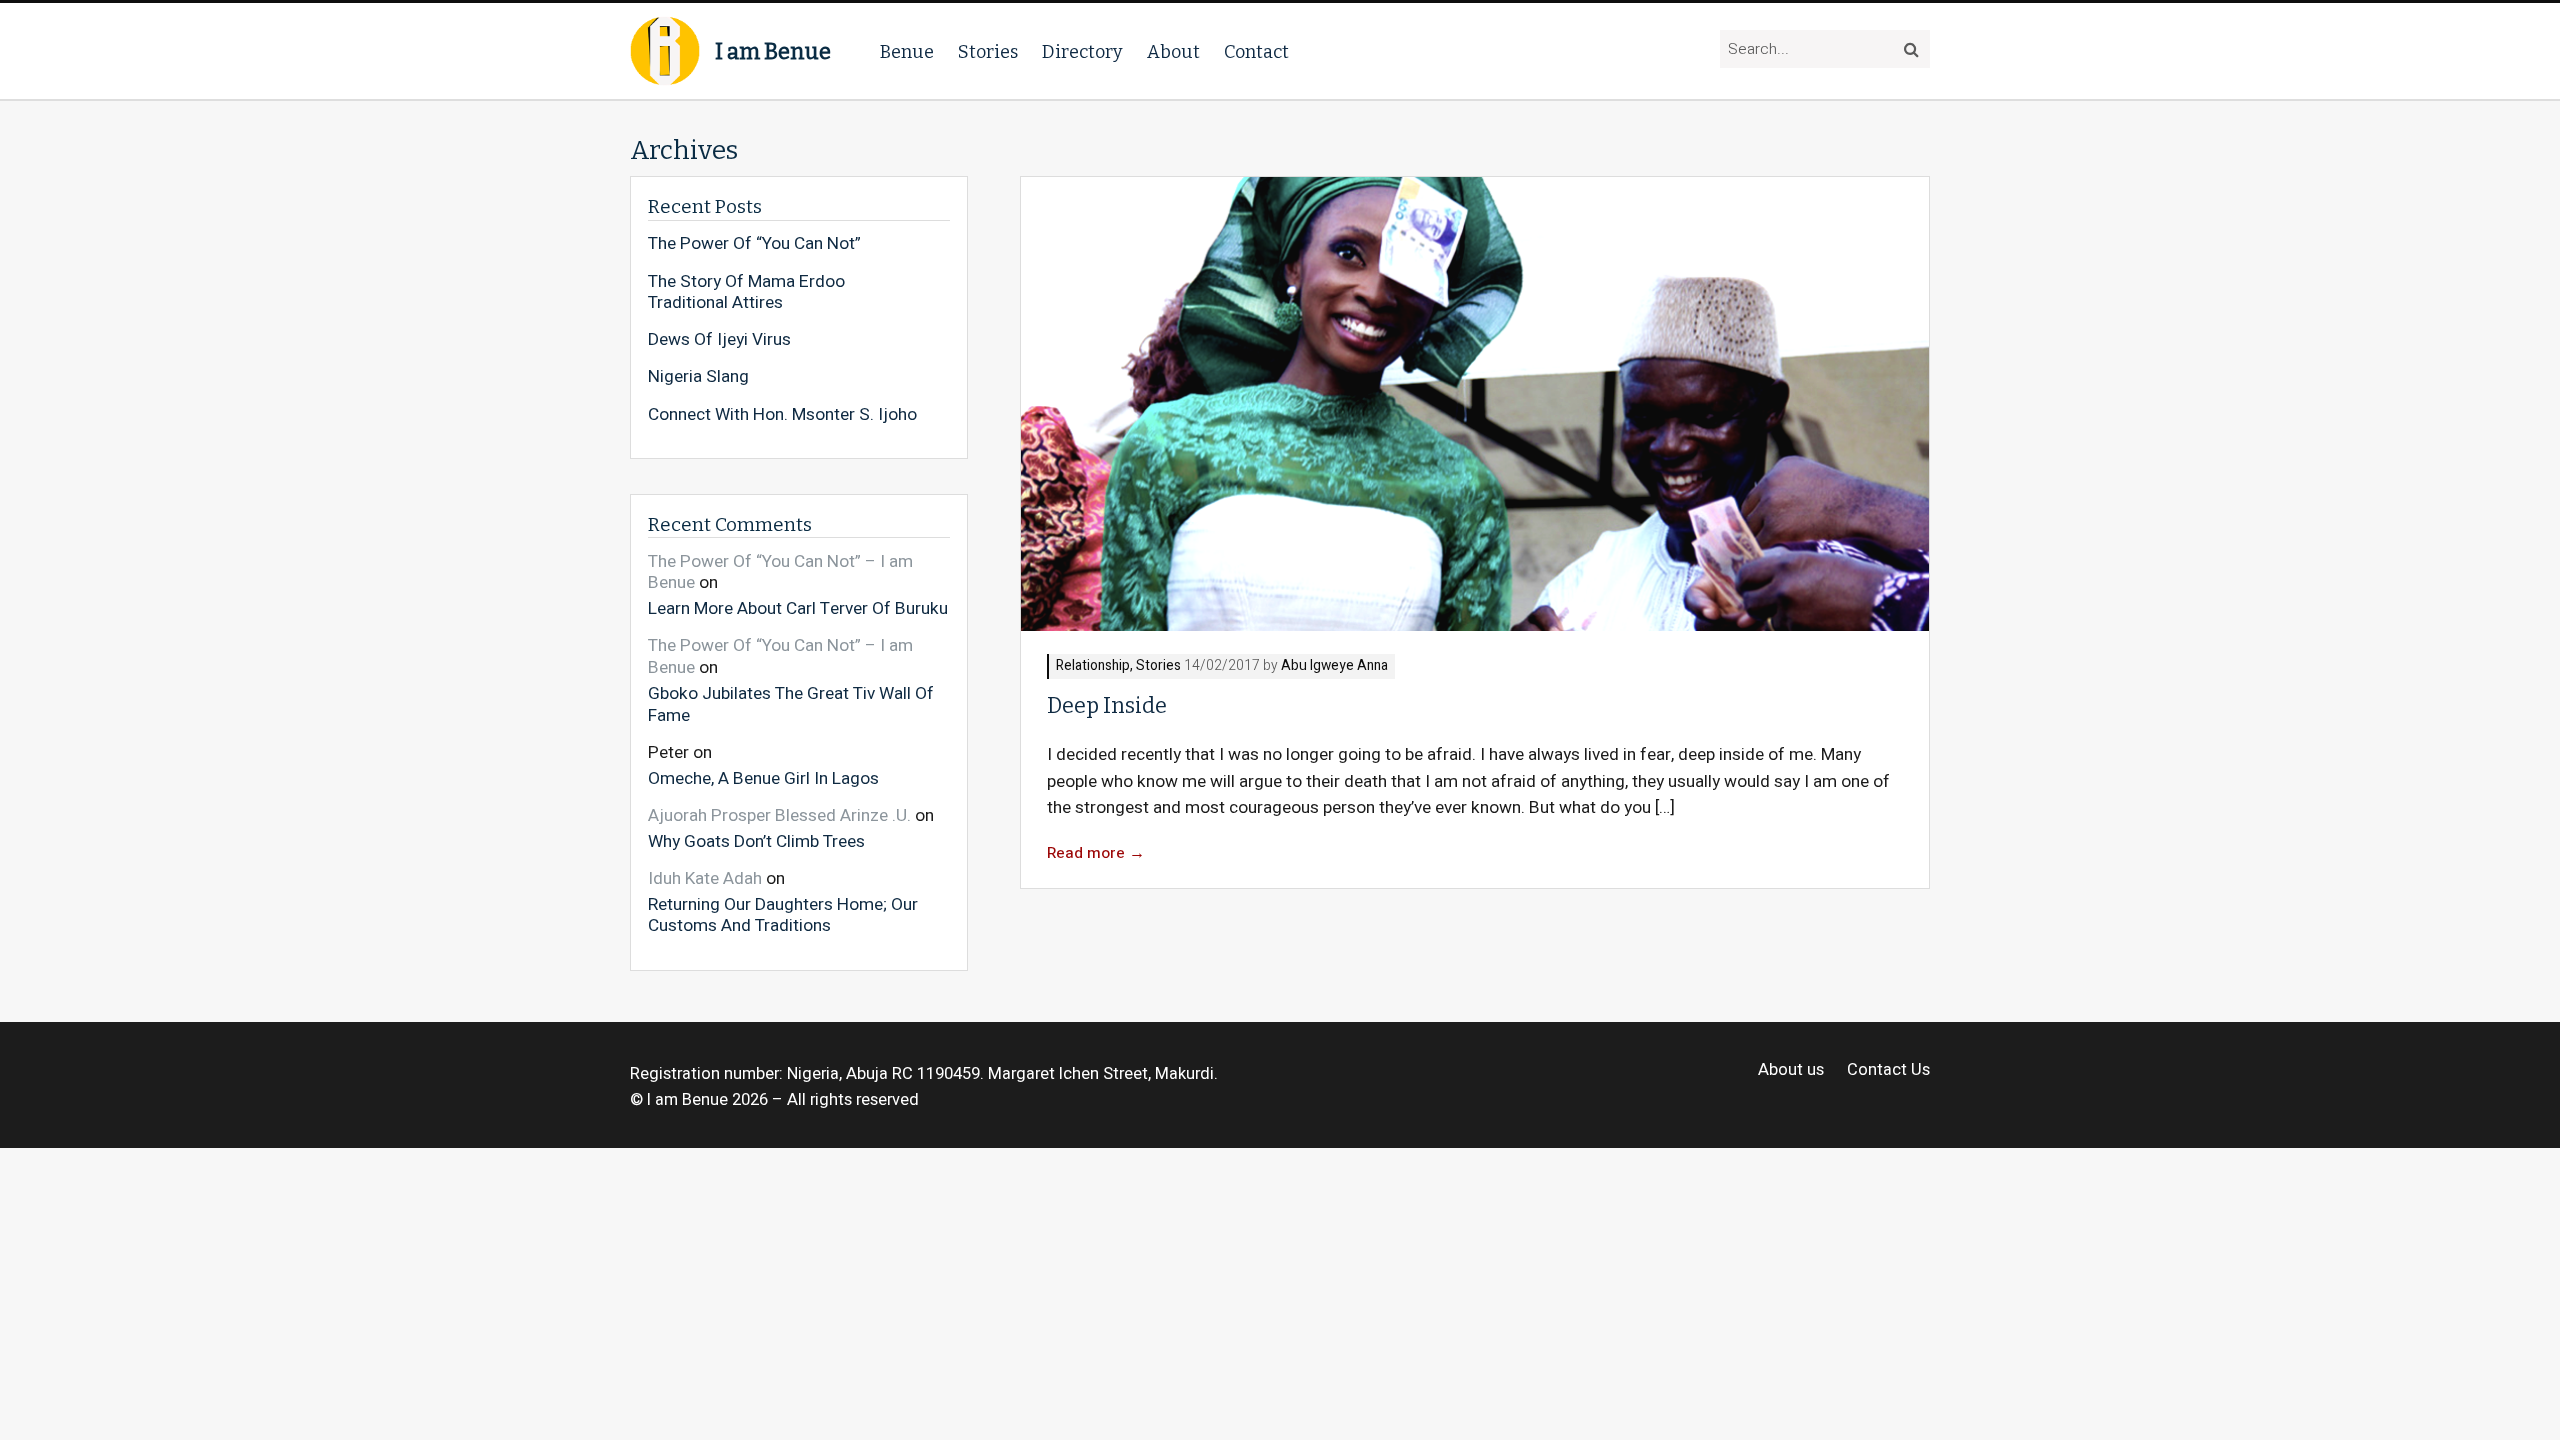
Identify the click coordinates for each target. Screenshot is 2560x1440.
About (1173, 52)
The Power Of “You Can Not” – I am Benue (780, 572)
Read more (1096, 853)
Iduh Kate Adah (705, 878)
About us (1791, 1070)
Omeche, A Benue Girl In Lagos (763, 777)
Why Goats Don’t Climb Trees (756, 840)
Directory (1082, 52)
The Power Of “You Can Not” (754, 244)
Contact (1256, 52)
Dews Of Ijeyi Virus (719, 340)
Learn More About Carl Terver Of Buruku (798, 608)
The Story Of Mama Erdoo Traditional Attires (746, 292)
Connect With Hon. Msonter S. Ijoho (782, 415)
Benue (907, 52)
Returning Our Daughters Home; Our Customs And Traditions (783, 914)
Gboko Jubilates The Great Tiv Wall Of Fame (791, 703)
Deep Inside (1107, 706)
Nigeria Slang (698, 377)
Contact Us (1888, 1070)
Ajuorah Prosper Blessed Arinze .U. (779, 815)
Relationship (1093, 666)
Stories (988, 52)
